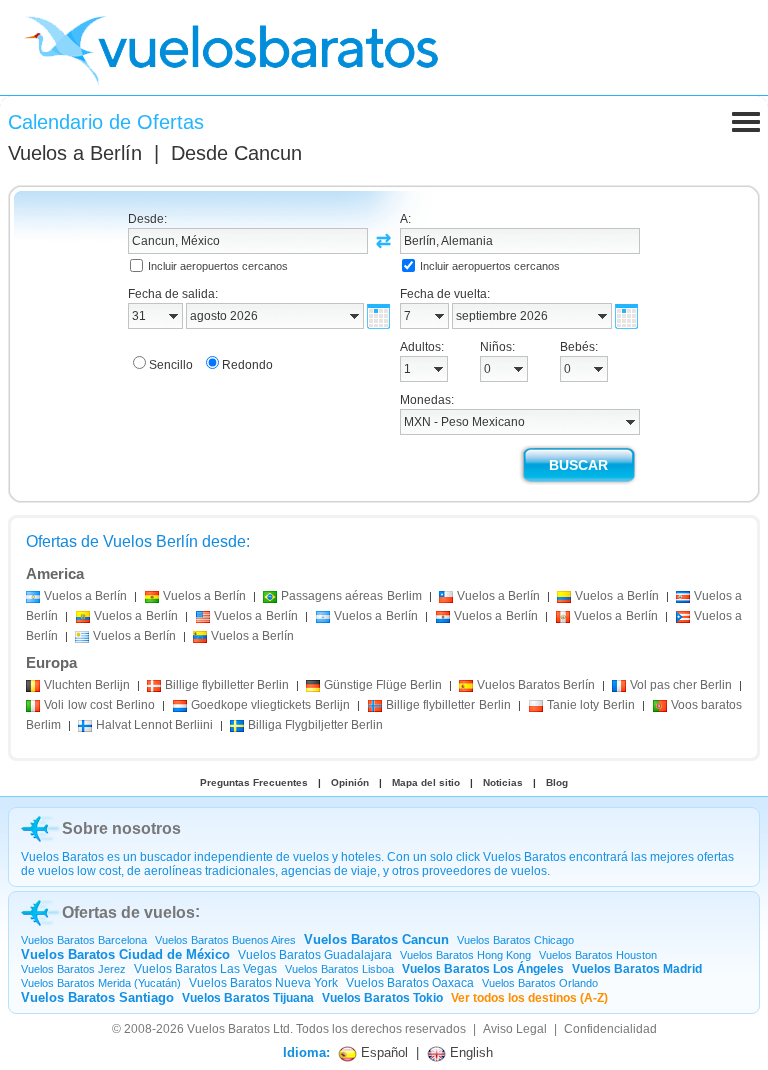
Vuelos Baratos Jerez (73, 969)
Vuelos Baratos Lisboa (339, 969)
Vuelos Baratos (228, 1029)
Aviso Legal (515, 1029)
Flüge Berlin (383, 685)
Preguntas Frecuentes (254, 782)
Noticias (503, 782)
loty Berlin (591, 705)
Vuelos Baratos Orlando (540, 983)
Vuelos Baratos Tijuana (248, 998)
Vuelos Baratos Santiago (97, 997)
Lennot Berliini (154, 725)
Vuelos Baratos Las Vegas (205, 969)
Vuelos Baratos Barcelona (84, 940)
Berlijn (87, 685)
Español (382, 1052)
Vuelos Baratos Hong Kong (465, 955)
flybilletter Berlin (227, 685)
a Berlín (85, 596)
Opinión (350, 782)
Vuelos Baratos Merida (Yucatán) (101, 983)
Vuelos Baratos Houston (598, 955)
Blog (557, 782)
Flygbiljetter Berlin (315, 725)
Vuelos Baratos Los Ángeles (483, 969)
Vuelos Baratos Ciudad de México (125, 954)
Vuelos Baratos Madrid (637, 969)
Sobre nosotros (121, 828)
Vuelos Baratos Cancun (376, 939)
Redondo (247, 365)
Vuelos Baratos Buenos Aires (225, 940)
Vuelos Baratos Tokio (382, 998)
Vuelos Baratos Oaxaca (410, 983)
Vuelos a (75, 153)
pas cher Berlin (681, 685)
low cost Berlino (99, 705)
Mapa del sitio (426, 782)
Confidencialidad (610, 1029)
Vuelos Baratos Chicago (515, 940)
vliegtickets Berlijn (270, 705)
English (469, 1052)
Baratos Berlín (536, 685)
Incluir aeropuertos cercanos (218, 266)
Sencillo (171, 365)
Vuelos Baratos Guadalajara (315, 955)
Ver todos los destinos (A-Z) (529, 998)
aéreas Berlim (351, 596)
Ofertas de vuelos (128, 912)
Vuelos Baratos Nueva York (263, 983)
